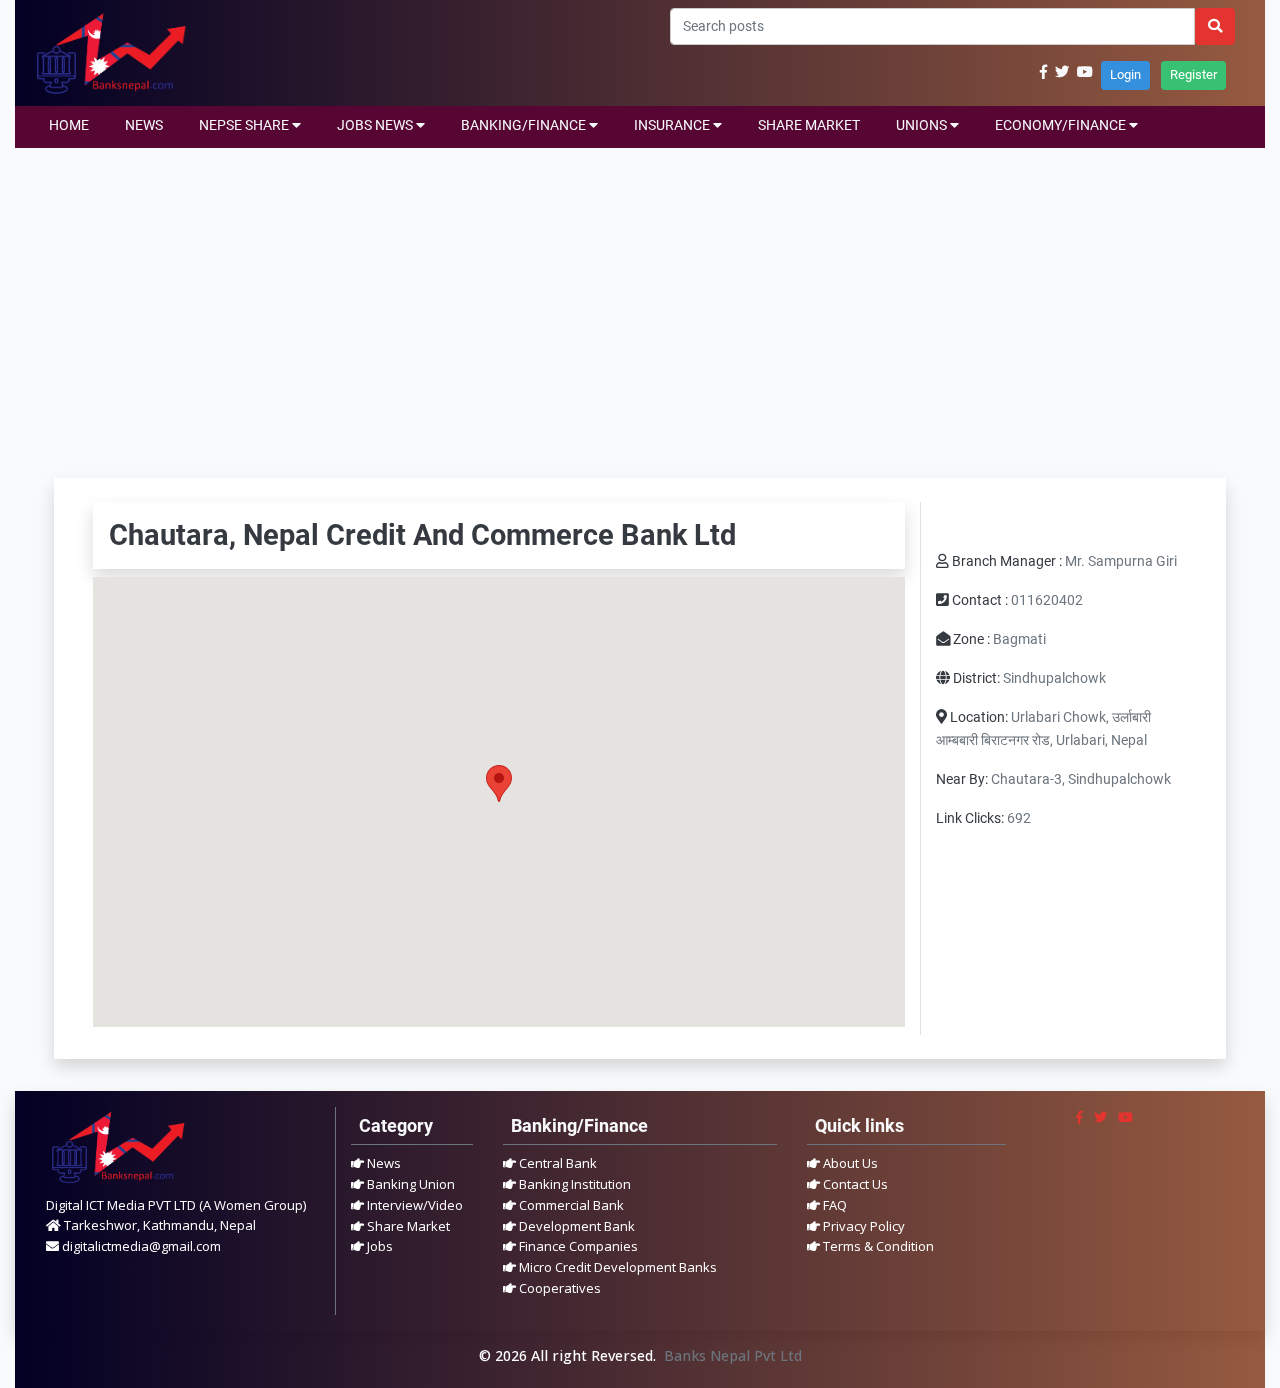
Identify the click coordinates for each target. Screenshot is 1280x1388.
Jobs (378, 1246)
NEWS (144, 125)
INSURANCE (673, 125)
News (382, 1163)
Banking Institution (573, 1184)
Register (1193, 74)
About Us (849, 1163)
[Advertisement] (640, 298)
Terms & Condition (877, 1246)
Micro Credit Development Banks (616, 1267)
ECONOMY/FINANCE (1062, 125)
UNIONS (923, 125)
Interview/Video (413, 1205)
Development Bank (575, 1226)
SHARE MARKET (809, 125)
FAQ (833, 1205)
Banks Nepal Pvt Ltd (733, 1355)
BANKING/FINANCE (525, 125)
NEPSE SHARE (245, 125)
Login (1125, 74)
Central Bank (556, 1163)
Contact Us (854, 1184)
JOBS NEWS (376, 125)
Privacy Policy (862, 1226)
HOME (69, 125)
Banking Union (409, 1184)
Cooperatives (558, 1288)
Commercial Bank (570, 1205)
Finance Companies (577, 1246)
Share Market (407, 1226)
